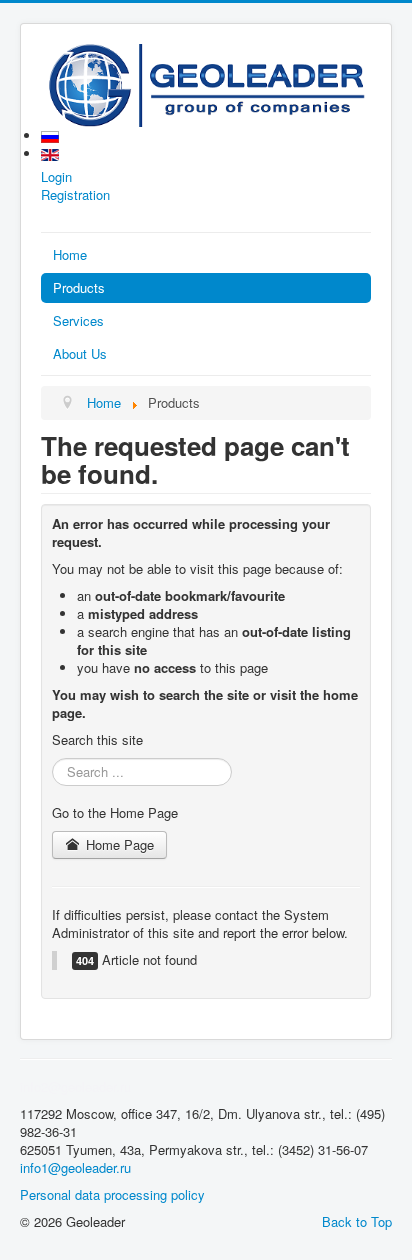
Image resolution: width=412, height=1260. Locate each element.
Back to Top (357, 1221)
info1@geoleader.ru (75, 1167)
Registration (75, 195)
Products (79, 287)
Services (78, 320)
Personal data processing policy (112, 1194)
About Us (80, 353)
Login (56, 177)
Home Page (118, 844)
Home (70, 254)
